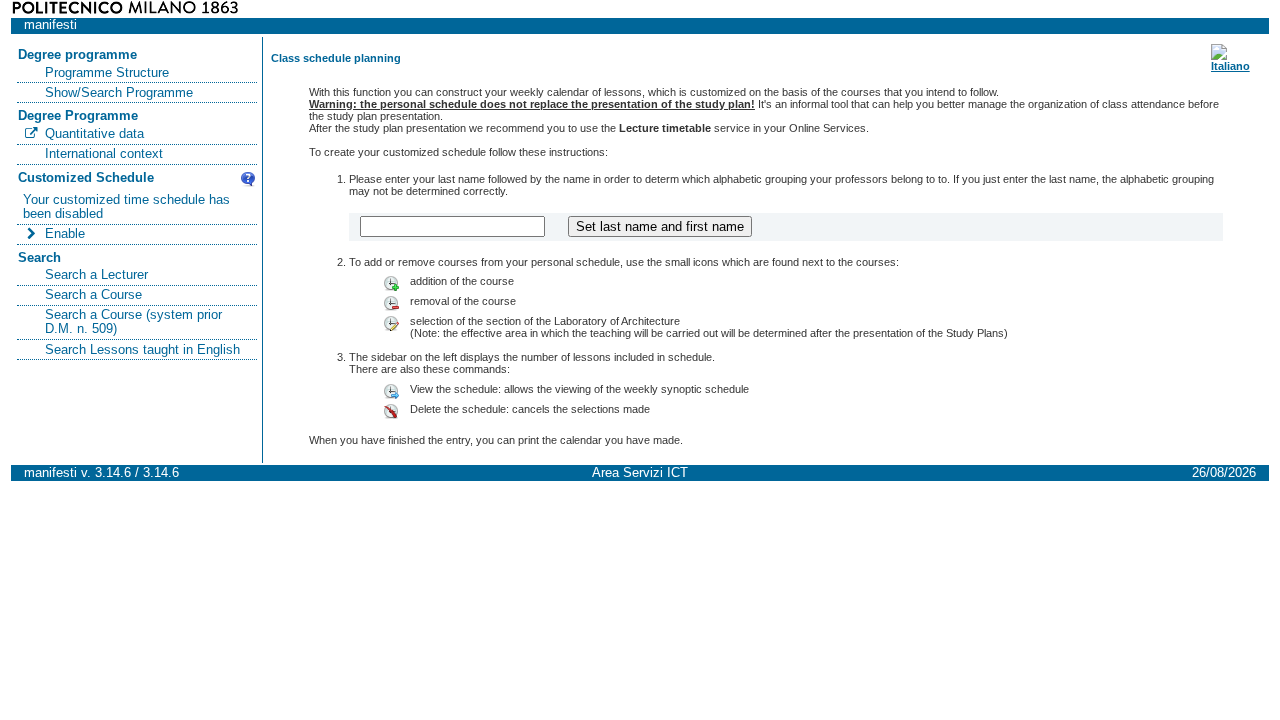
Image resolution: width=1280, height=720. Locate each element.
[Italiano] (1230, 66)
